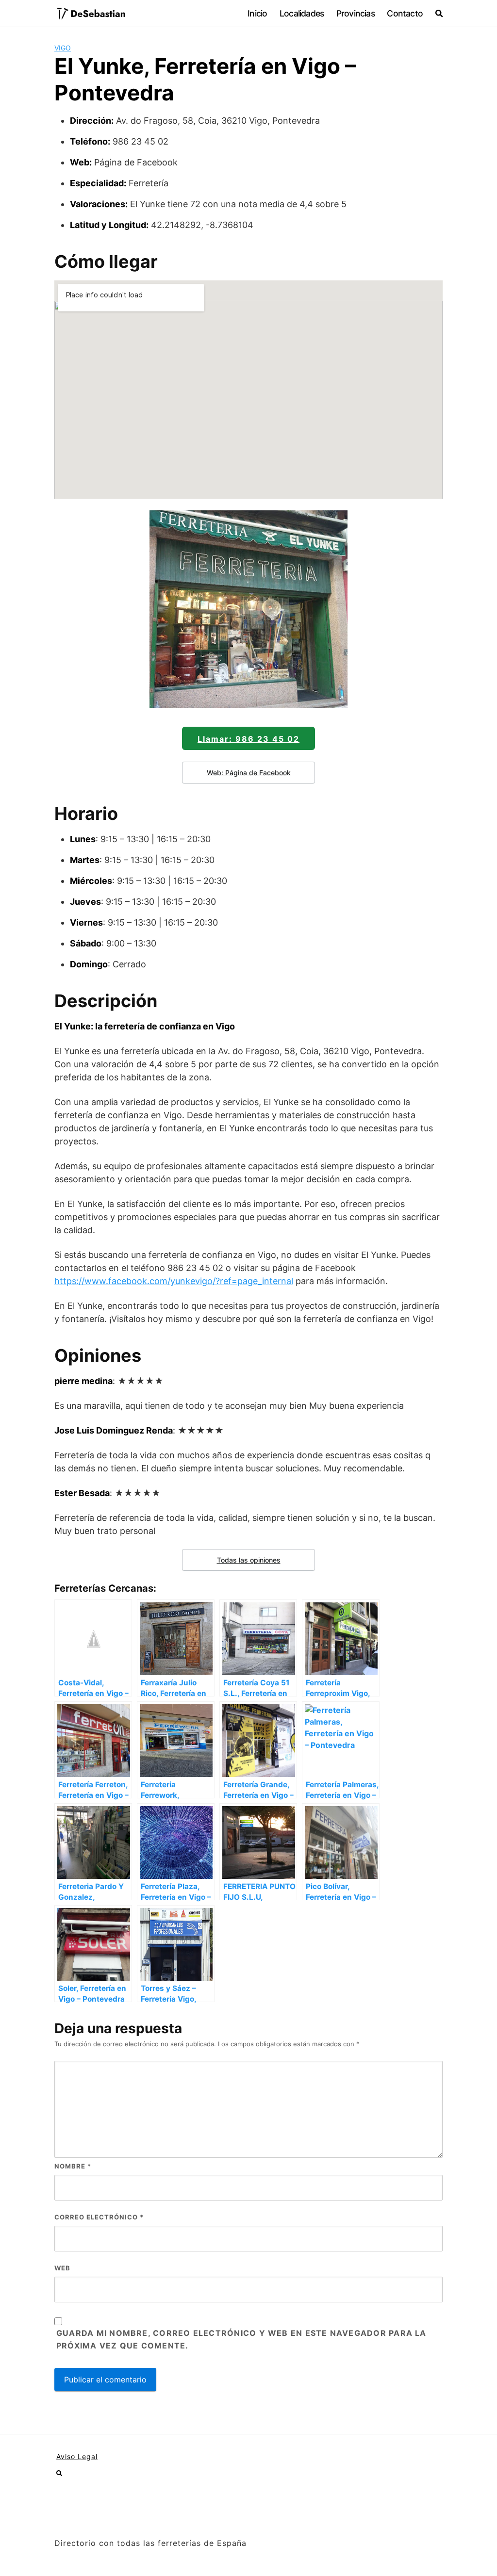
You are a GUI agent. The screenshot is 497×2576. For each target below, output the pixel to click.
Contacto (405, 13)
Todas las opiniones (249, 1560)
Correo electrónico (99, 2217)
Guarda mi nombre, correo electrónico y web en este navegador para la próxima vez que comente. (241, 2339)
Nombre (73, 2166)
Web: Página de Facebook (249, 773)
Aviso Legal (77, 2456)
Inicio (257, 13)
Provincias (356, 13)
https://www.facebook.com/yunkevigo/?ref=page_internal (174, 1281)
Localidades (302, 13)
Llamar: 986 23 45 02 (248, 739)
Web (62, 2268)
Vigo (63, 48)
